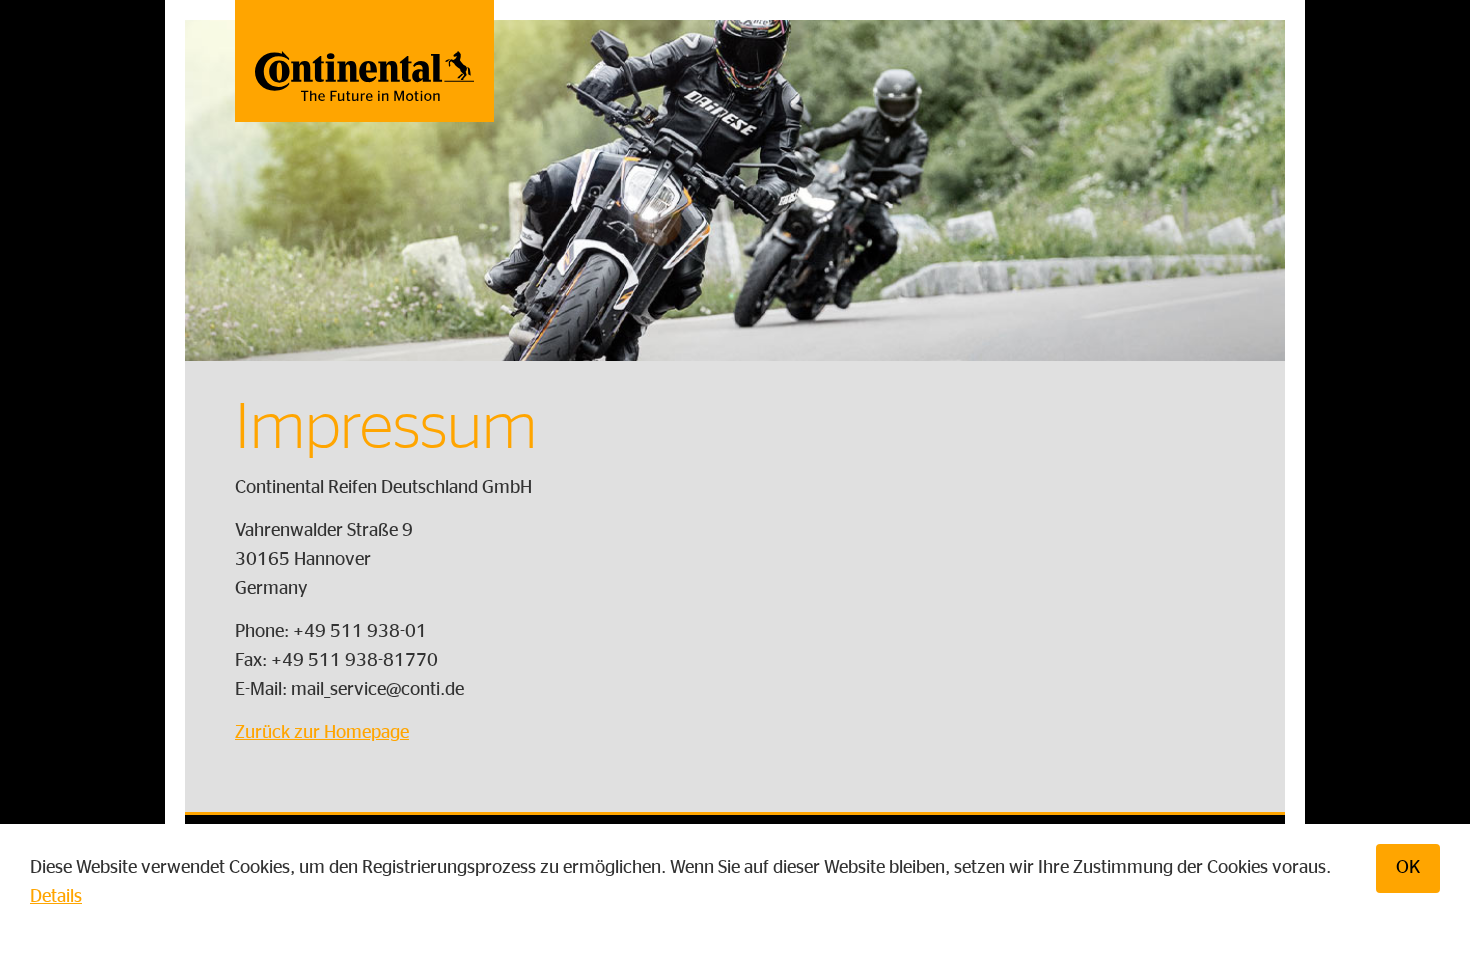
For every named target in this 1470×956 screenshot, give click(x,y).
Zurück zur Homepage (322, 733)
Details (56, 897)
